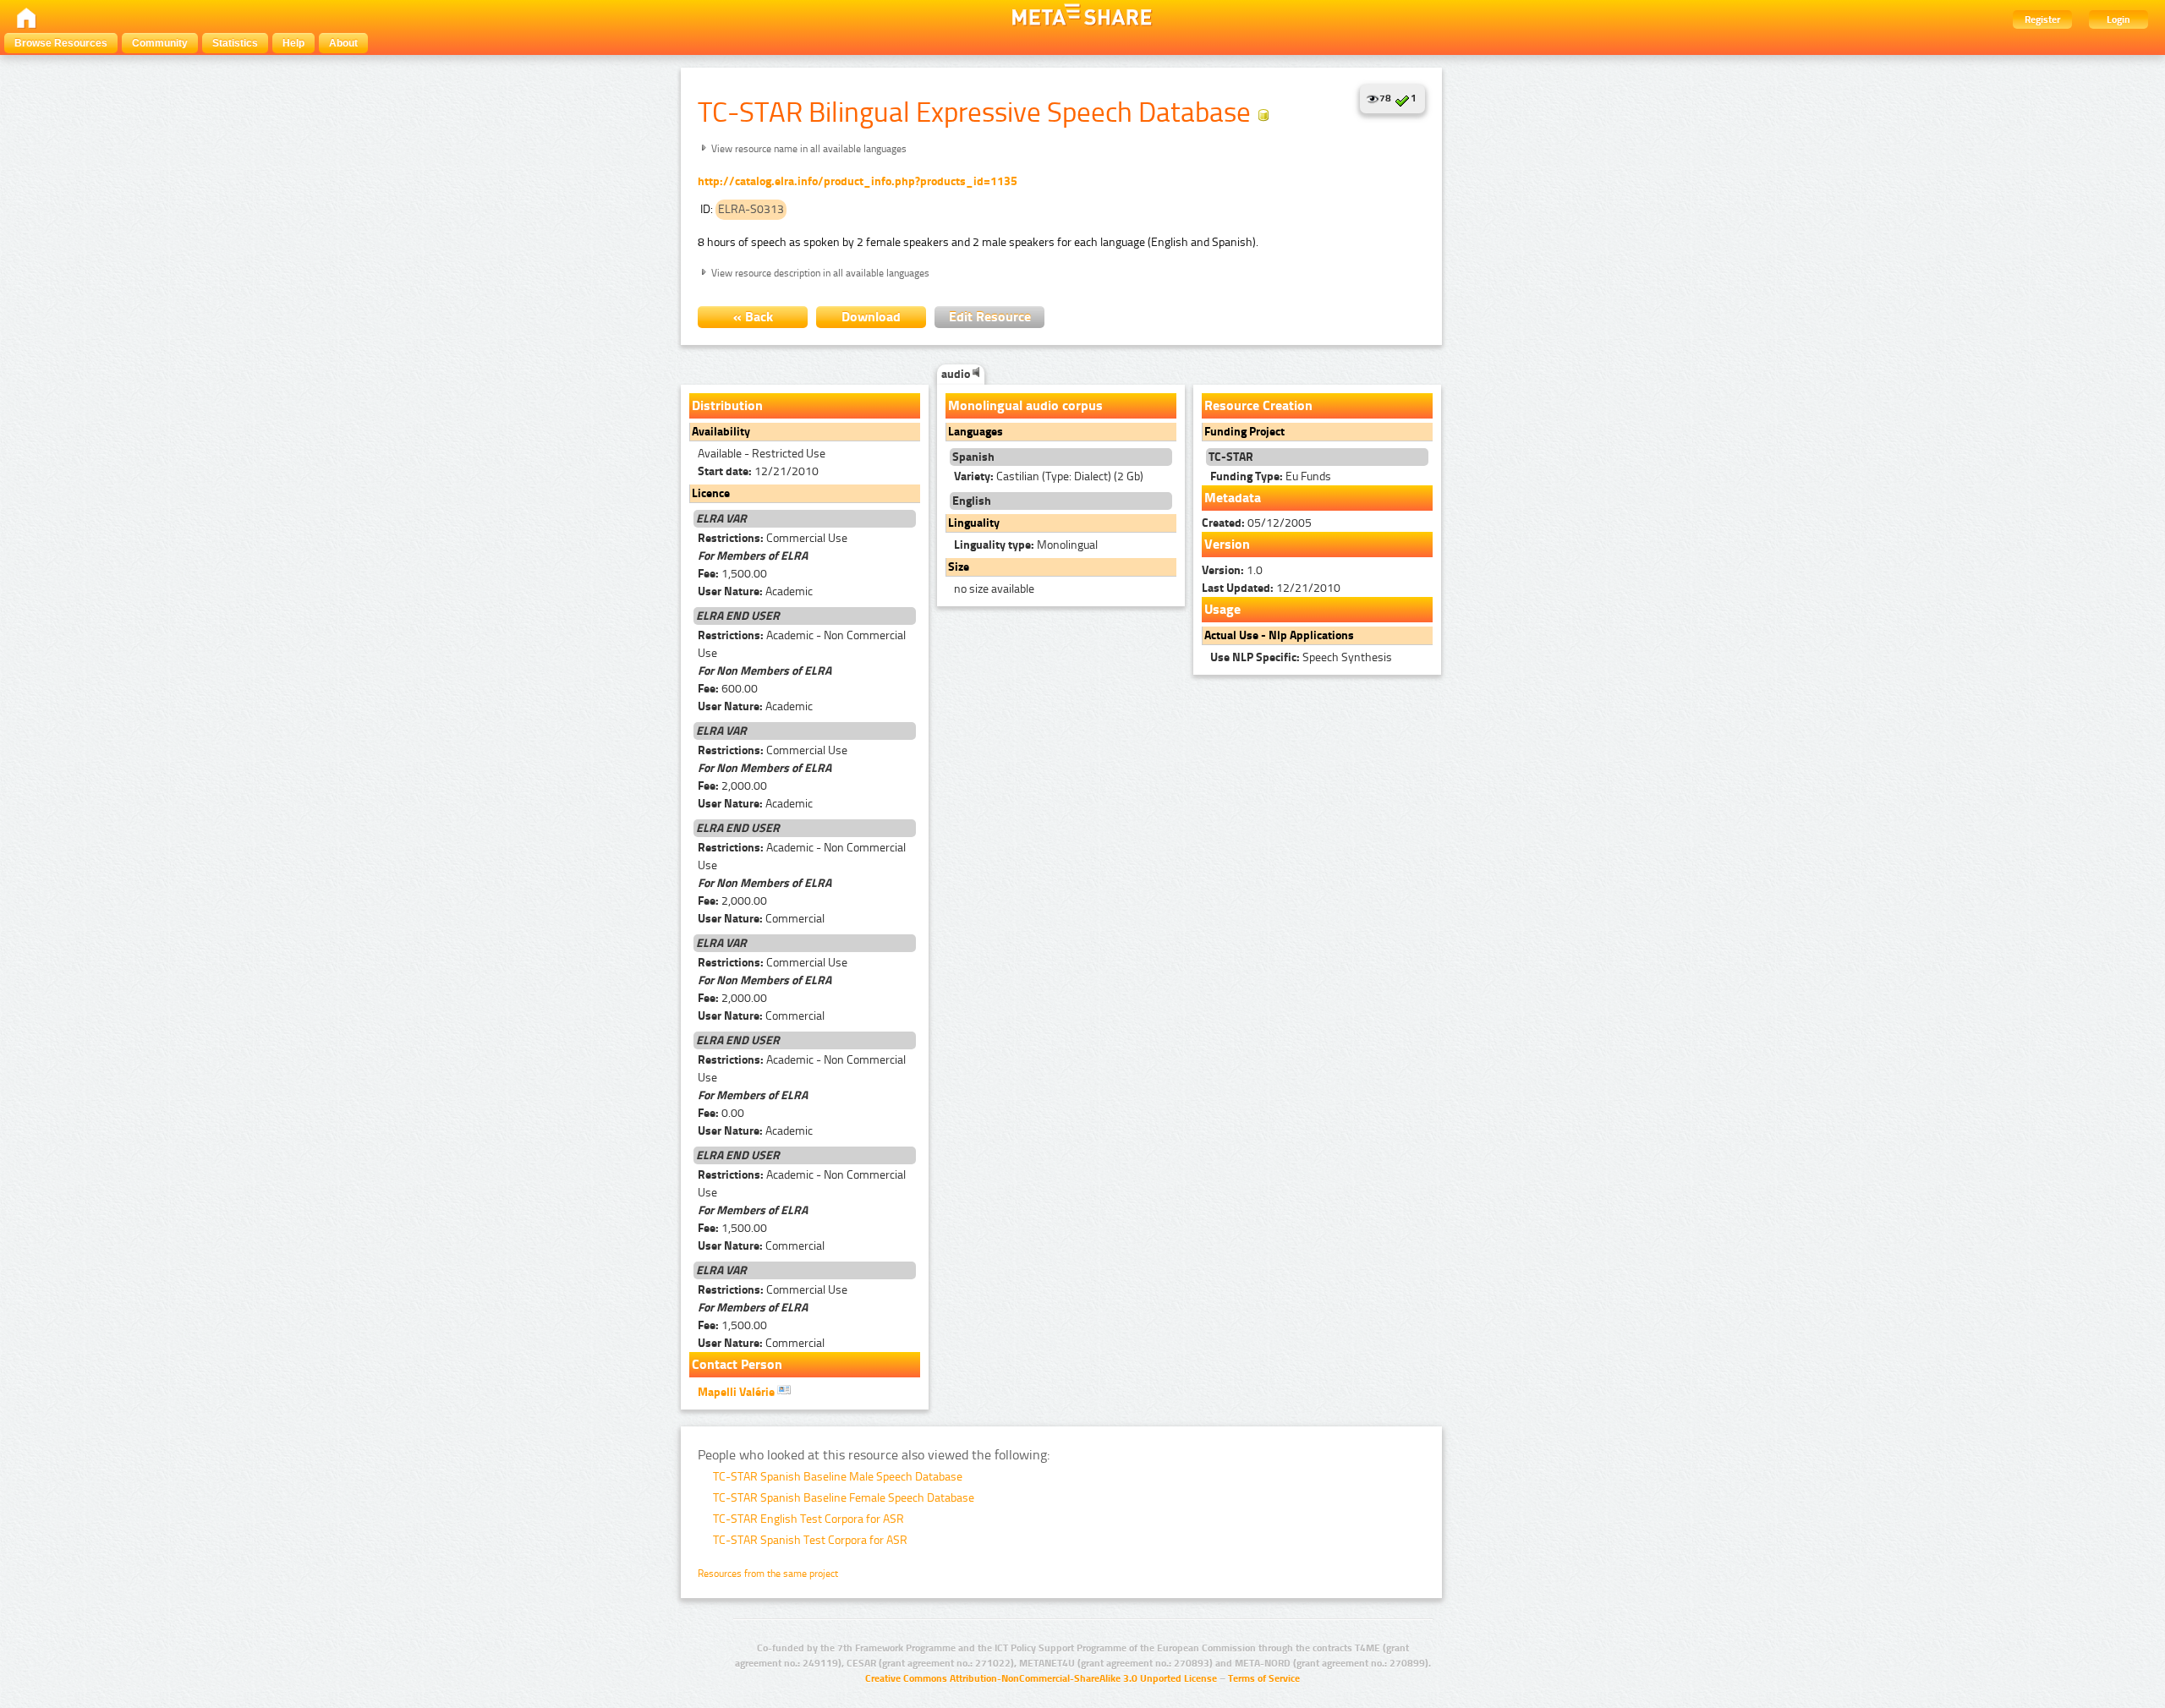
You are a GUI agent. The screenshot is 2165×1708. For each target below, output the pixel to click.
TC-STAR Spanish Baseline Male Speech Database (838, 1477)
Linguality (974, 523)
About (343, 43)
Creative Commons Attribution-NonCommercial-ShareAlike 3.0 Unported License (1041, 1678)
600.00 (728, 689)
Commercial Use (773, 538)
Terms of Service (1264, 1678)
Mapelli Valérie (737, 1392)
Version (1227, 544)
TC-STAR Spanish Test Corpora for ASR (810, 1540)
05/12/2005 (1257, 523)
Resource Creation (1258, 405)
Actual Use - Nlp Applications (1279, 635)
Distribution (727, 405)
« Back (753, 317)
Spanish (973, 457)
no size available (994, 589)
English (972, 501)
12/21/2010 (758, 471)
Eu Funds (1271, 476)
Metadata (1233, 498)
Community (160, 43)
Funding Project (1244, 432)
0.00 (721, 1113)
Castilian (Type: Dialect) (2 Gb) (1049, 476)
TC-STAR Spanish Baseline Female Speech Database (844, 1498)
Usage (1222, 609)
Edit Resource (990, 317)
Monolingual (1026, 545)
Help (293, 43)
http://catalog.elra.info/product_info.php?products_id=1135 (858, 181)
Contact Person (737, 1364)
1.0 (1232, 570)
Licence (711, 493)
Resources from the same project (768, 1574)
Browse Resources (61, 43)
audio (957, 374)
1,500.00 (732, 574)
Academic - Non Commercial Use (802, 644)
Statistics (235, 43)
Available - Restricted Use (762, 454)
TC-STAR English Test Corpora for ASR (808, 1519)
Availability (721, 432)
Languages (976, 432)
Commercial (761, 919)
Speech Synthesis (1301, 657)
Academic (755, 591)
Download (871, 317)
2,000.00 (732, 786)
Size (959, 567)
